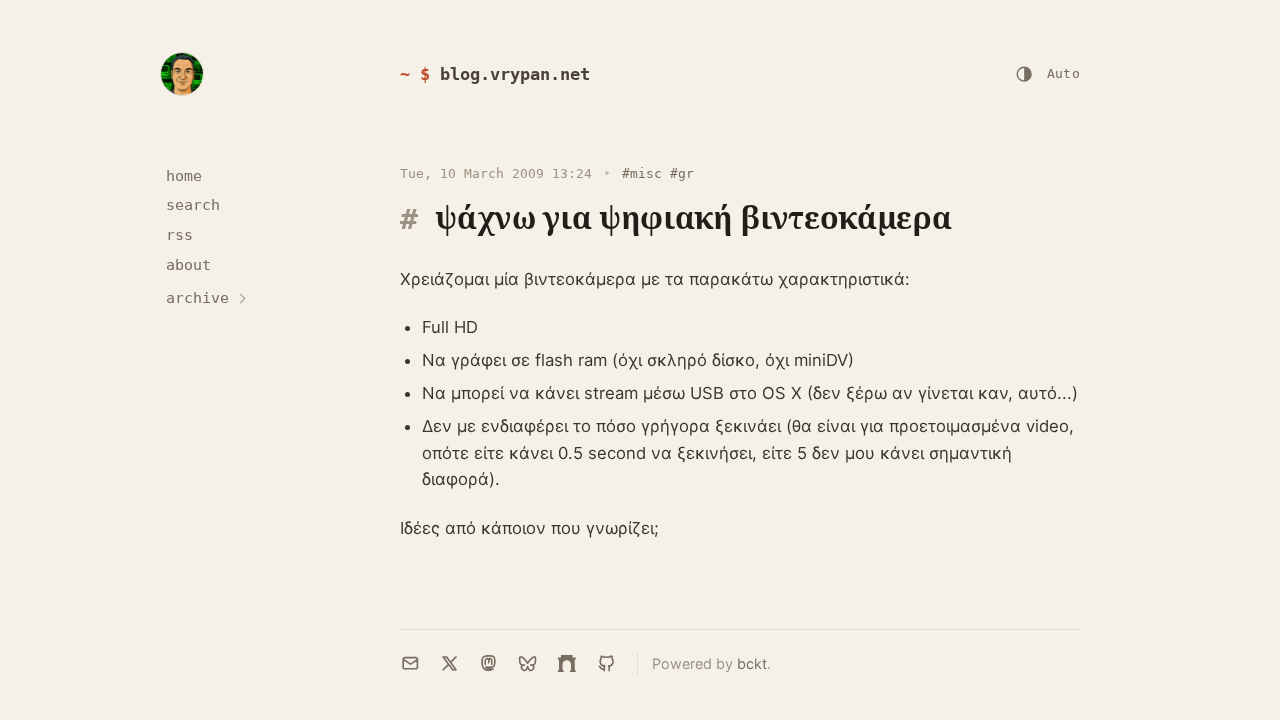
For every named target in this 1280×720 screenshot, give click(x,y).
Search (193, 205)
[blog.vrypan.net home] (182, 74)
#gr (682, 173)
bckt (752, 663)
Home (184, 176)
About (188, 265)
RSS (179, 235)
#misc (642, 173)
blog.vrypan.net (515, 74)
